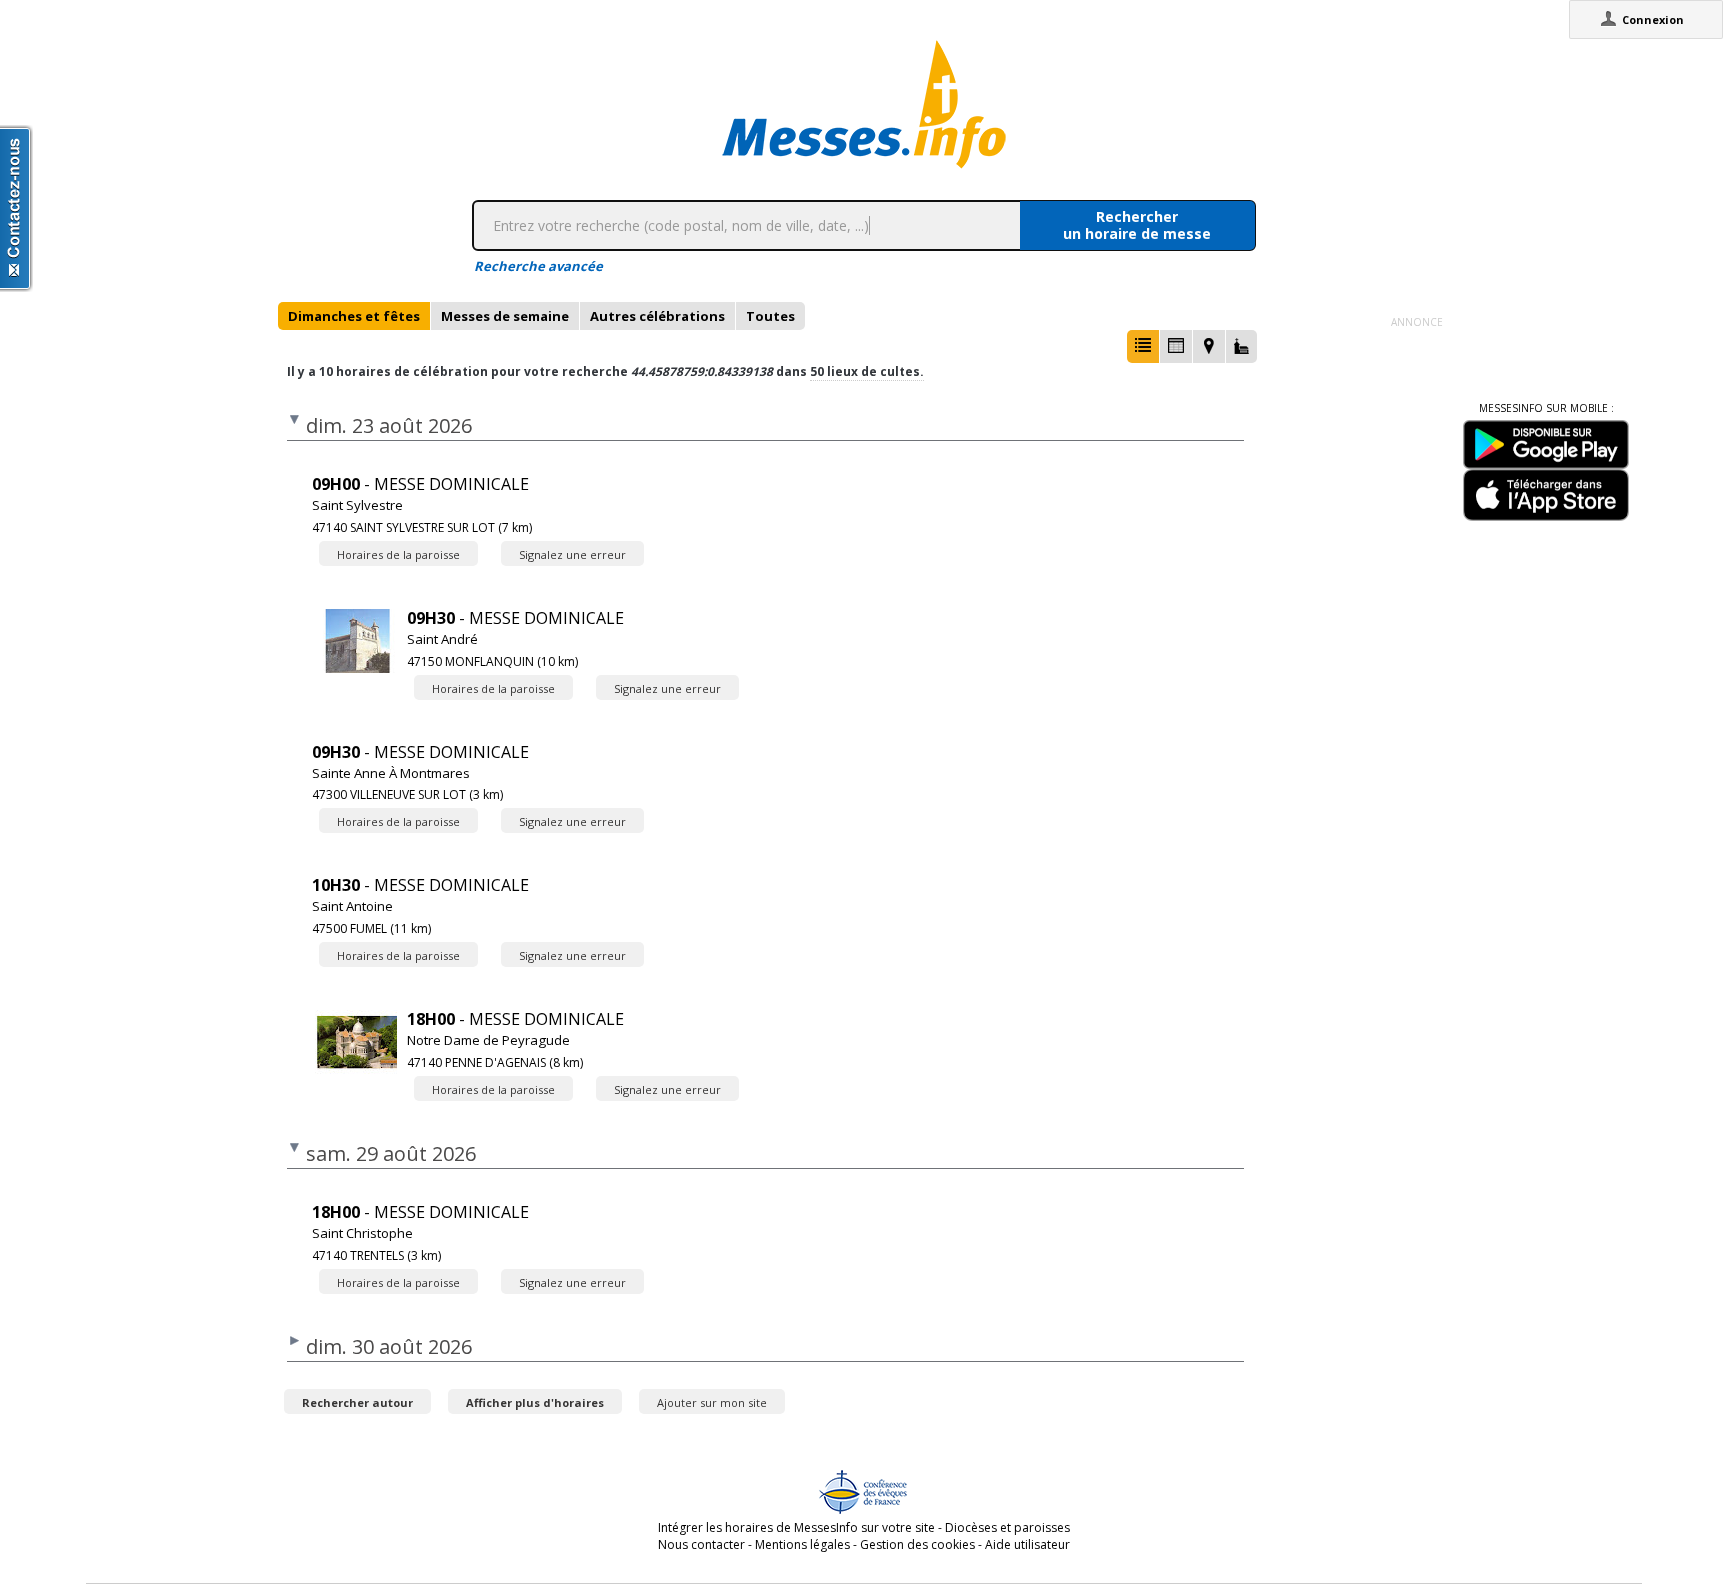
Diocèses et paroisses (1007, 1527)
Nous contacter (701, 1544)
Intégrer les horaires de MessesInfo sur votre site (796, 1527)
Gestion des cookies (917, 1544)
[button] (1143, 346)
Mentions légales (802, 1544)
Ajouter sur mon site (712, 1402)
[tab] (354, 316)
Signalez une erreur (572, 554)
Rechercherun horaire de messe (1137, 225)
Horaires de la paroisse (398, 554)
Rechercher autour (357, 1402)
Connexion (1653, 19)
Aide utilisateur (1027, 1544)
